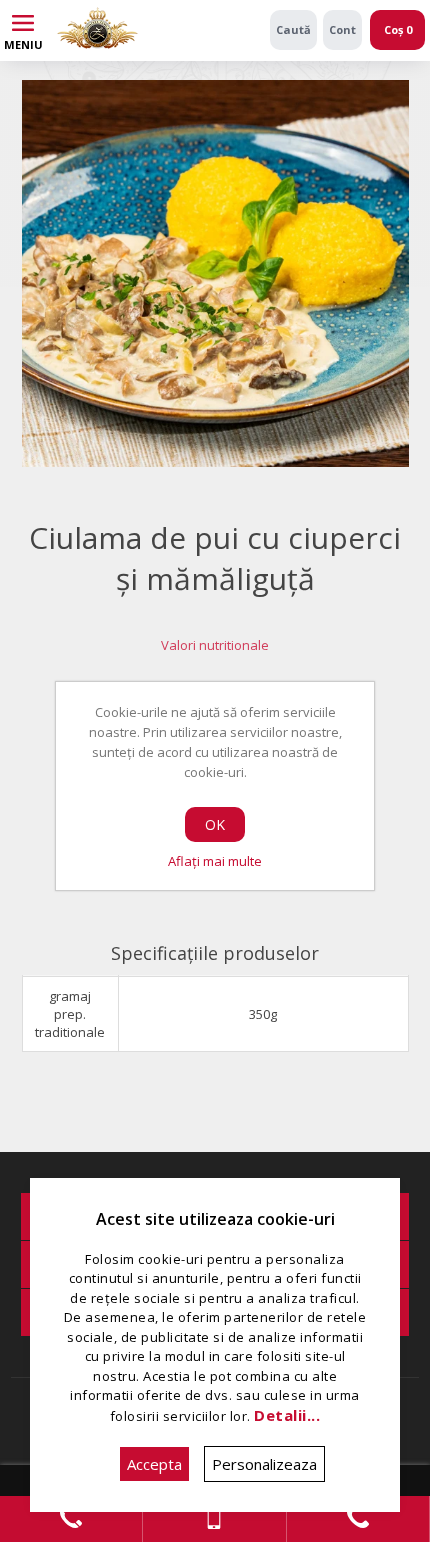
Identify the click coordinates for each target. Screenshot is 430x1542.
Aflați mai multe (215, 861)
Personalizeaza (264, 1464)
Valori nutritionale (215, 645)
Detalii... (287, 1415)
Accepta (154, 1464)
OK (215, 824)
